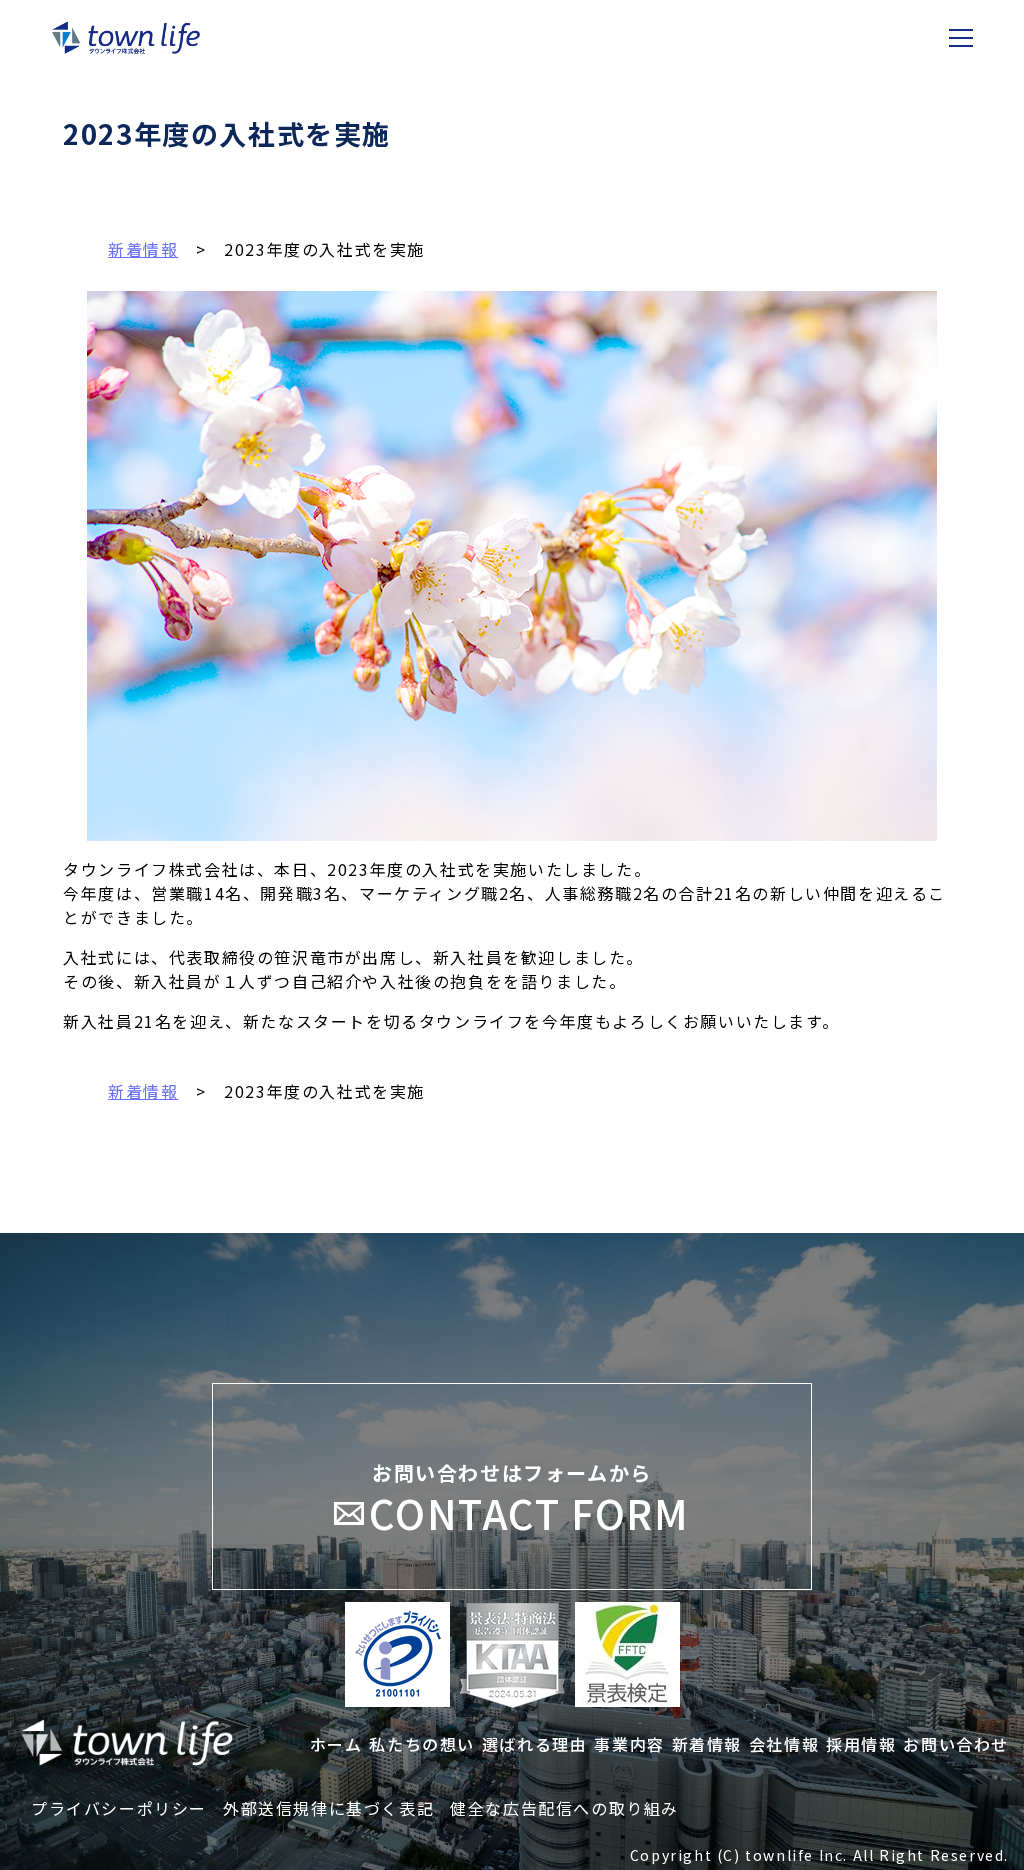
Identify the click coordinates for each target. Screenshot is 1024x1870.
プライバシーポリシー (119, 1808)
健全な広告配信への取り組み (564, 1808)
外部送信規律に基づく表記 (328, 1808)
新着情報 (143, 1091)
